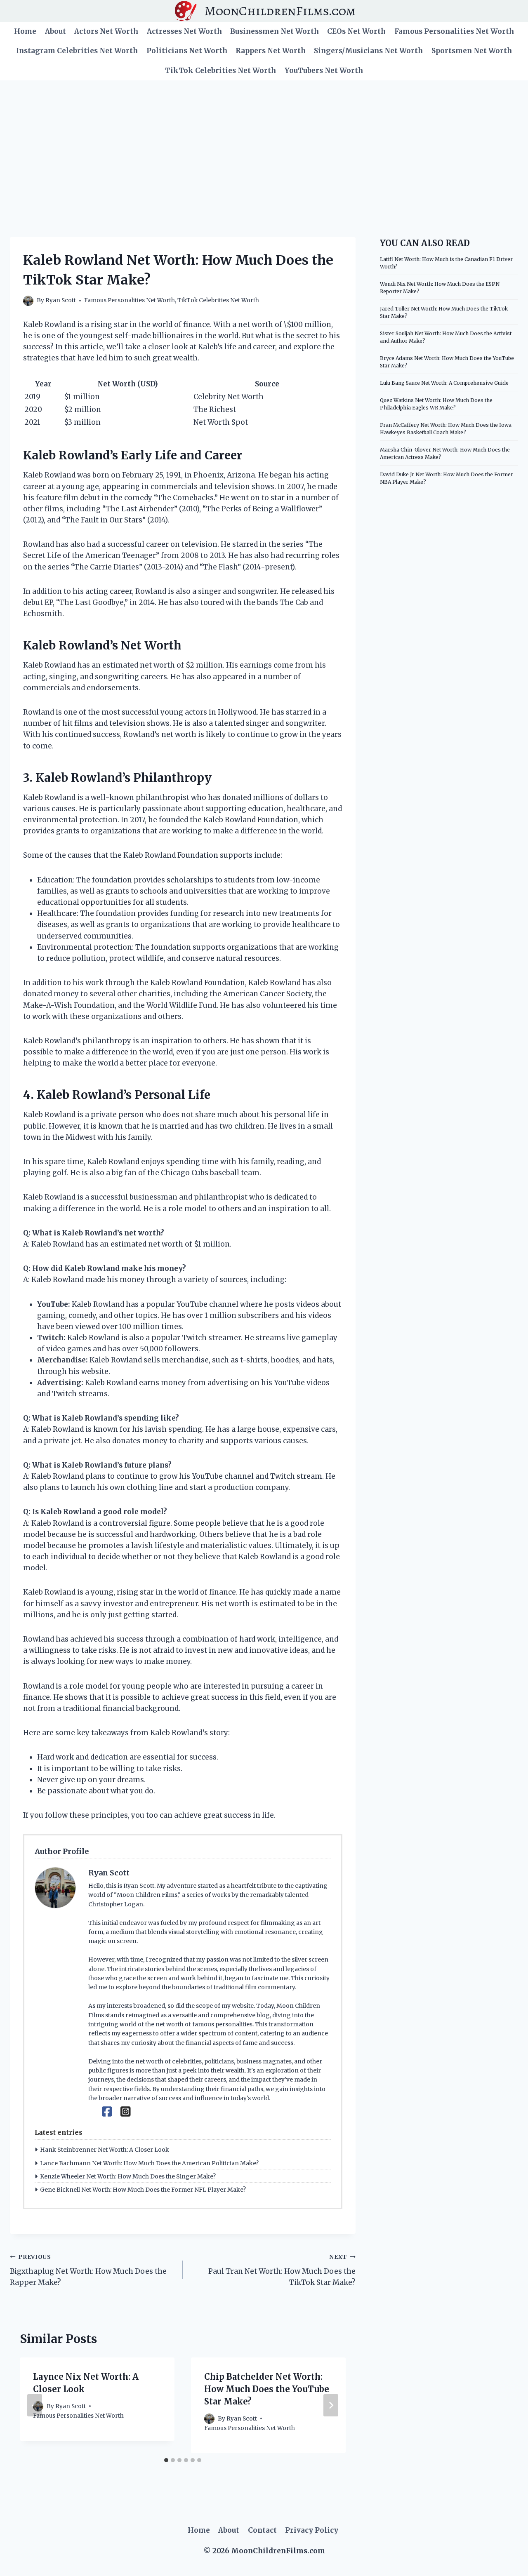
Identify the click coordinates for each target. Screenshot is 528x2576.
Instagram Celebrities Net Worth (77, 51)
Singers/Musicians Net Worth (368, 51)
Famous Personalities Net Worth (454, 31)
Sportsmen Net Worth (472, 51)
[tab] (166, 2460)
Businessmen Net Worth (275, 31)
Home (25, 31)
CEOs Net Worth (356, 31)
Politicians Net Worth (187, 51)
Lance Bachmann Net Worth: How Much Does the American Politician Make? (149, 2163)
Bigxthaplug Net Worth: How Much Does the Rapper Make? (88, 2270)
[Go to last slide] (35, 2405)
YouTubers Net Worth (324, 71)
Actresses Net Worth (184, 31)
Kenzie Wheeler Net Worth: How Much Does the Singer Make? (128, 2176)
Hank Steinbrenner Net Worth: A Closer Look (105, 2150)
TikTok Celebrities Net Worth (220, 71)
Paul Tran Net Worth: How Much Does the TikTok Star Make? (282, 2270)
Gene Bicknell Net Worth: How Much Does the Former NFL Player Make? (143, 2190)
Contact (262, 2530)
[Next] (331, 2405)
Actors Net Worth (106, 31)
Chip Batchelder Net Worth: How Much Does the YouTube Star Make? (267, 2389)
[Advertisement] (264, 142)
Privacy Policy (312, 2530)
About (55, 31)
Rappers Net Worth (271, 51)
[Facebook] (107, 2112)
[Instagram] (126, 2112)
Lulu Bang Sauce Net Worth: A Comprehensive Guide (444, 383)
